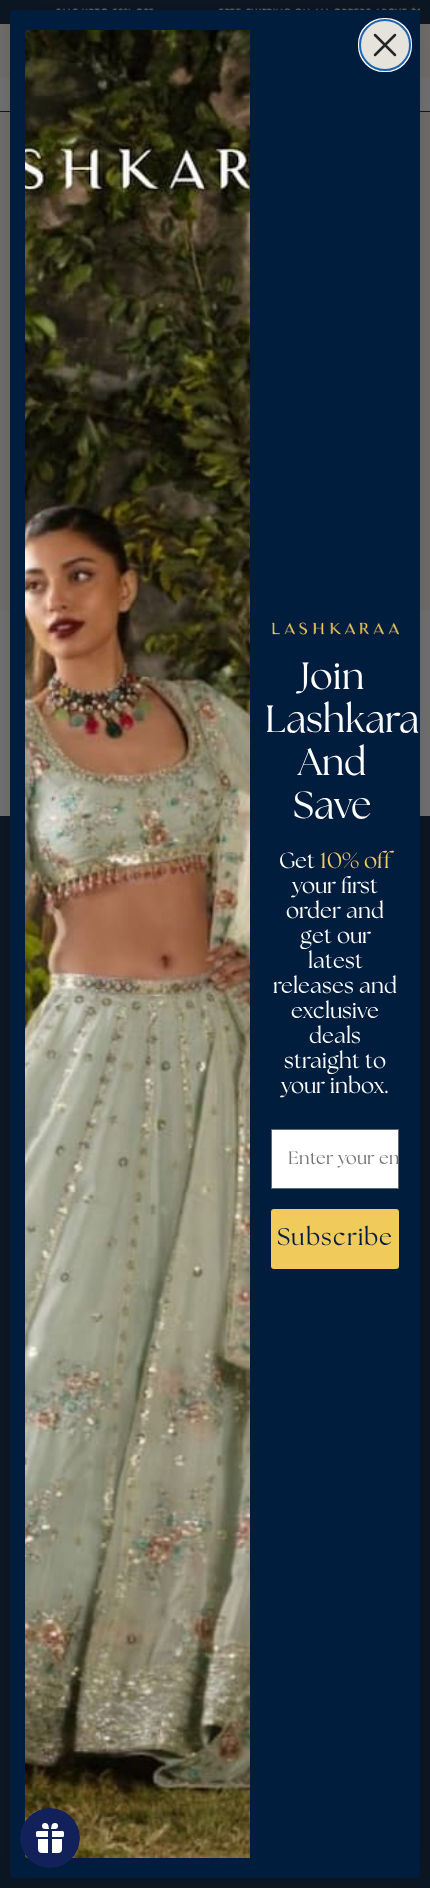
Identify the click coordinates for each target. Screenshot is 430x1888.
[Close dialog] (385, 45)
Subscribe (335, 1238)
